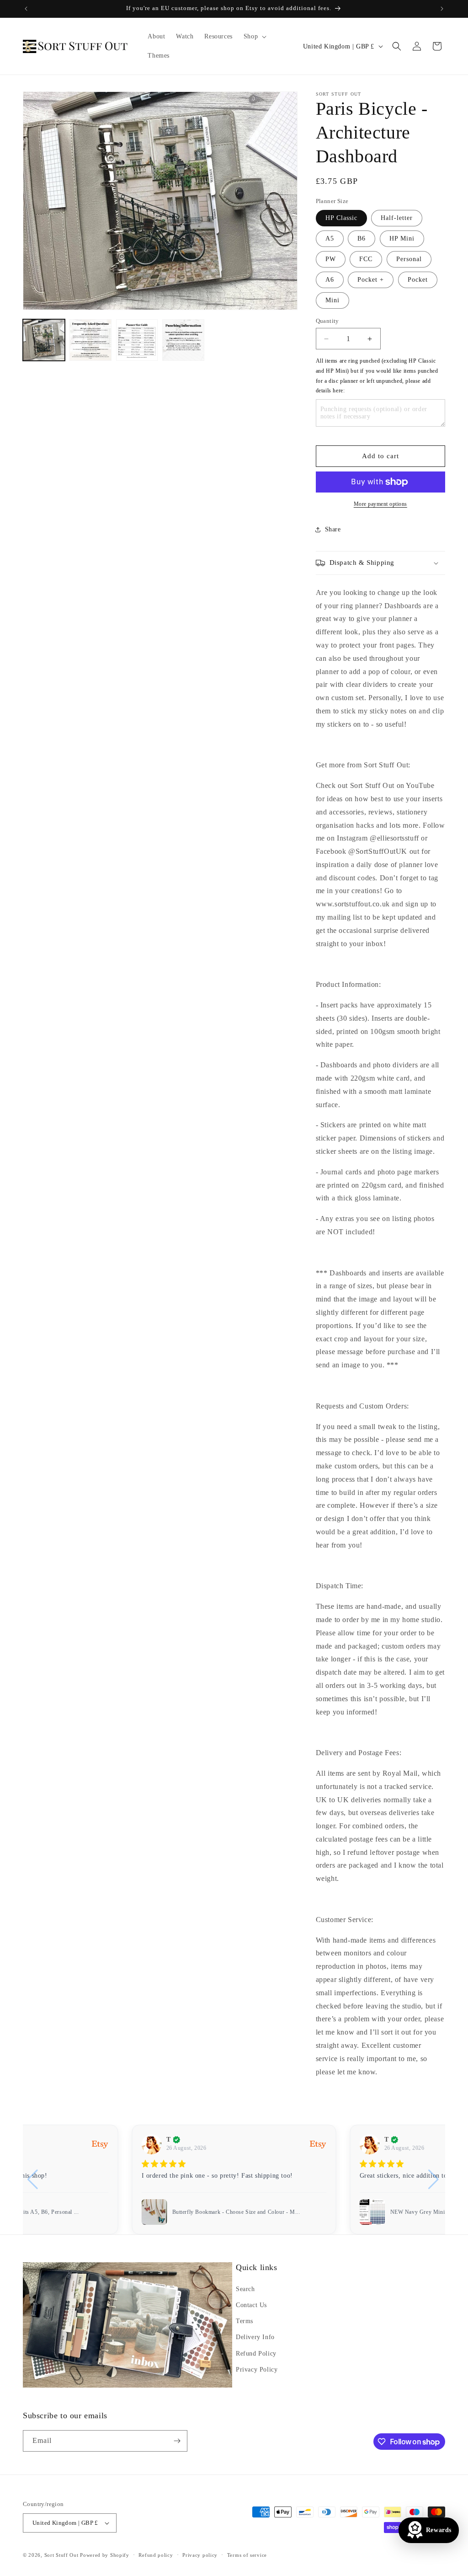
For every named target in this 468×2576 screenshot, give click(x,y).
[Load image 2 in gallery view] (90, 340)
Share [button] (333, 529)
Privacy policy (200, 2555)
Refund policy (156, 2555)
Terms (245, 2321)
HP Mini (402, 238)
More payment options (380, 504)
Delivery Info (255, 2337)
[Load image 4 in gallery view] (183, 340)
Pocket (418, 280)
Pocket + (371, 280)
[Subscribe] (177, 2441)
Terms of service (247, 2555)
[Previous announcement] (26, 9)
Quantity (327, 321)
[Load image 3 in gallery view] (137, 340)
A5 (330, 238)
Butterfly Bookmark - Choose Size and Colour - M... (236, 2212)
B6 (362, 238)
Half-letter (397, 218)
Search (245, 2289)
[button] (254, 37)
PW (331, 259)
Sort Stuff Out (61, 2555)
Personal (409, 259)
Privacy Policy (257, 2370)
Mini (332, 300)
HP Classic (341, 218)
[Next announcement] (442, 9)
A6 (330, 280)
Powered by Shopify (105, 2555)
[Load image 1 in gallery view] (44, 340)
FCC (366, 259)
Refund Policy (256, 2354)
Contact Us (251, 2305)
